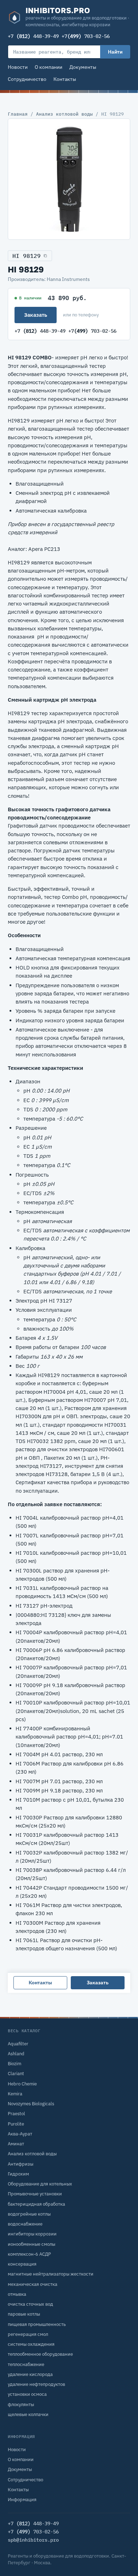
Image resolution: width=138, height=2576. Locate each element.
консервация (22, 2264)
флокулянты (21, 2404)
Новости (18, 67)
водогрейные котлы (29, 2214)
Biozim (15, 2064)
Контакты (65, 79)
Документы (83, 67)
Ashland (16, 2054)
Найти (115, 52)
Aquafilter (18, 2044)
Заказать (36, 315)
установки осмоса (27, 2394)
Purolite (16, 2124)
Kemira (15, 2094)
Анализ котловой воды (64, 114)
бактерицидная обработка (36, 2204)
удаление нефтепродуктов (36, 2384)
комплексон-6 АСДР (29, 2254)
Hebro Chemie (22, 2084)
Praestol (16, 2114)
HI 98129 (27, 256)
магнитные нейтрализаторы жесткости (51, 2274)
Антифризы (21, 2164)
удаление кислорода (30, 2374)
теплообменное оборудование (40, 2354)
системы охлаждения (31, 2344)
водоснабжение (25, 2224)
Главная (18, 114)
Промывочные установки (35, 2194)
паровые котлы (24, 2314)
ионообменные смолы (31, 2244)
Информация (22, 2500)
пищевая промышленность (37, 2324)
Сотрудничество (27, 79)
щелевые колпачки (28, 2414)
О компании (48, 67)
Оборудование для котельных (40, 2184)
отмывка (17, 2294)
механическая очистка (33, 2284)
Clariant (16, 2074)
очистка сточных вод (30, 2304)
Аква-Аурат (20, 2134)
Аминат (16, 2144)
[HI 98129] (69, 179)
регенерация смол (28, 2334)
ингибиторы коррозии (32, 2234)
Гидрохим (18, 2174)
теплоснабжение (26, 2364)
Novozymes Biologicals (31, 2104)
